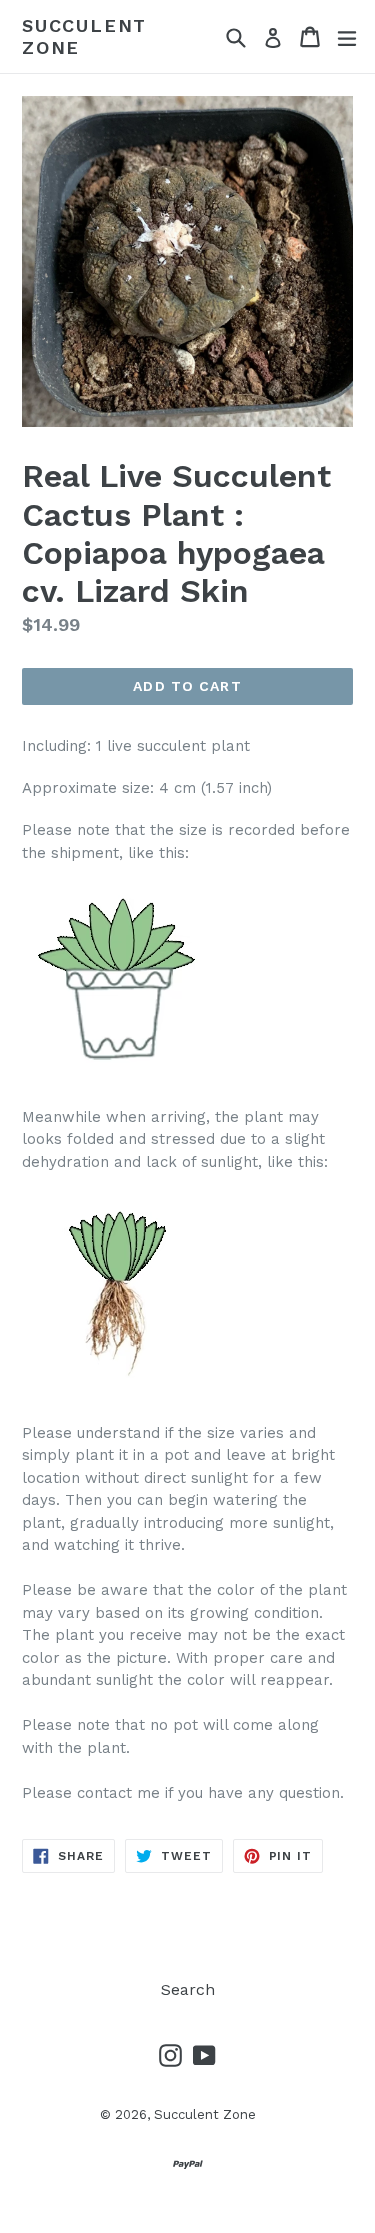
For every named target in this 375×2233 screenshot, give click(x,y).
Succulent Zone (84, 36)
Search (188, 1989)
